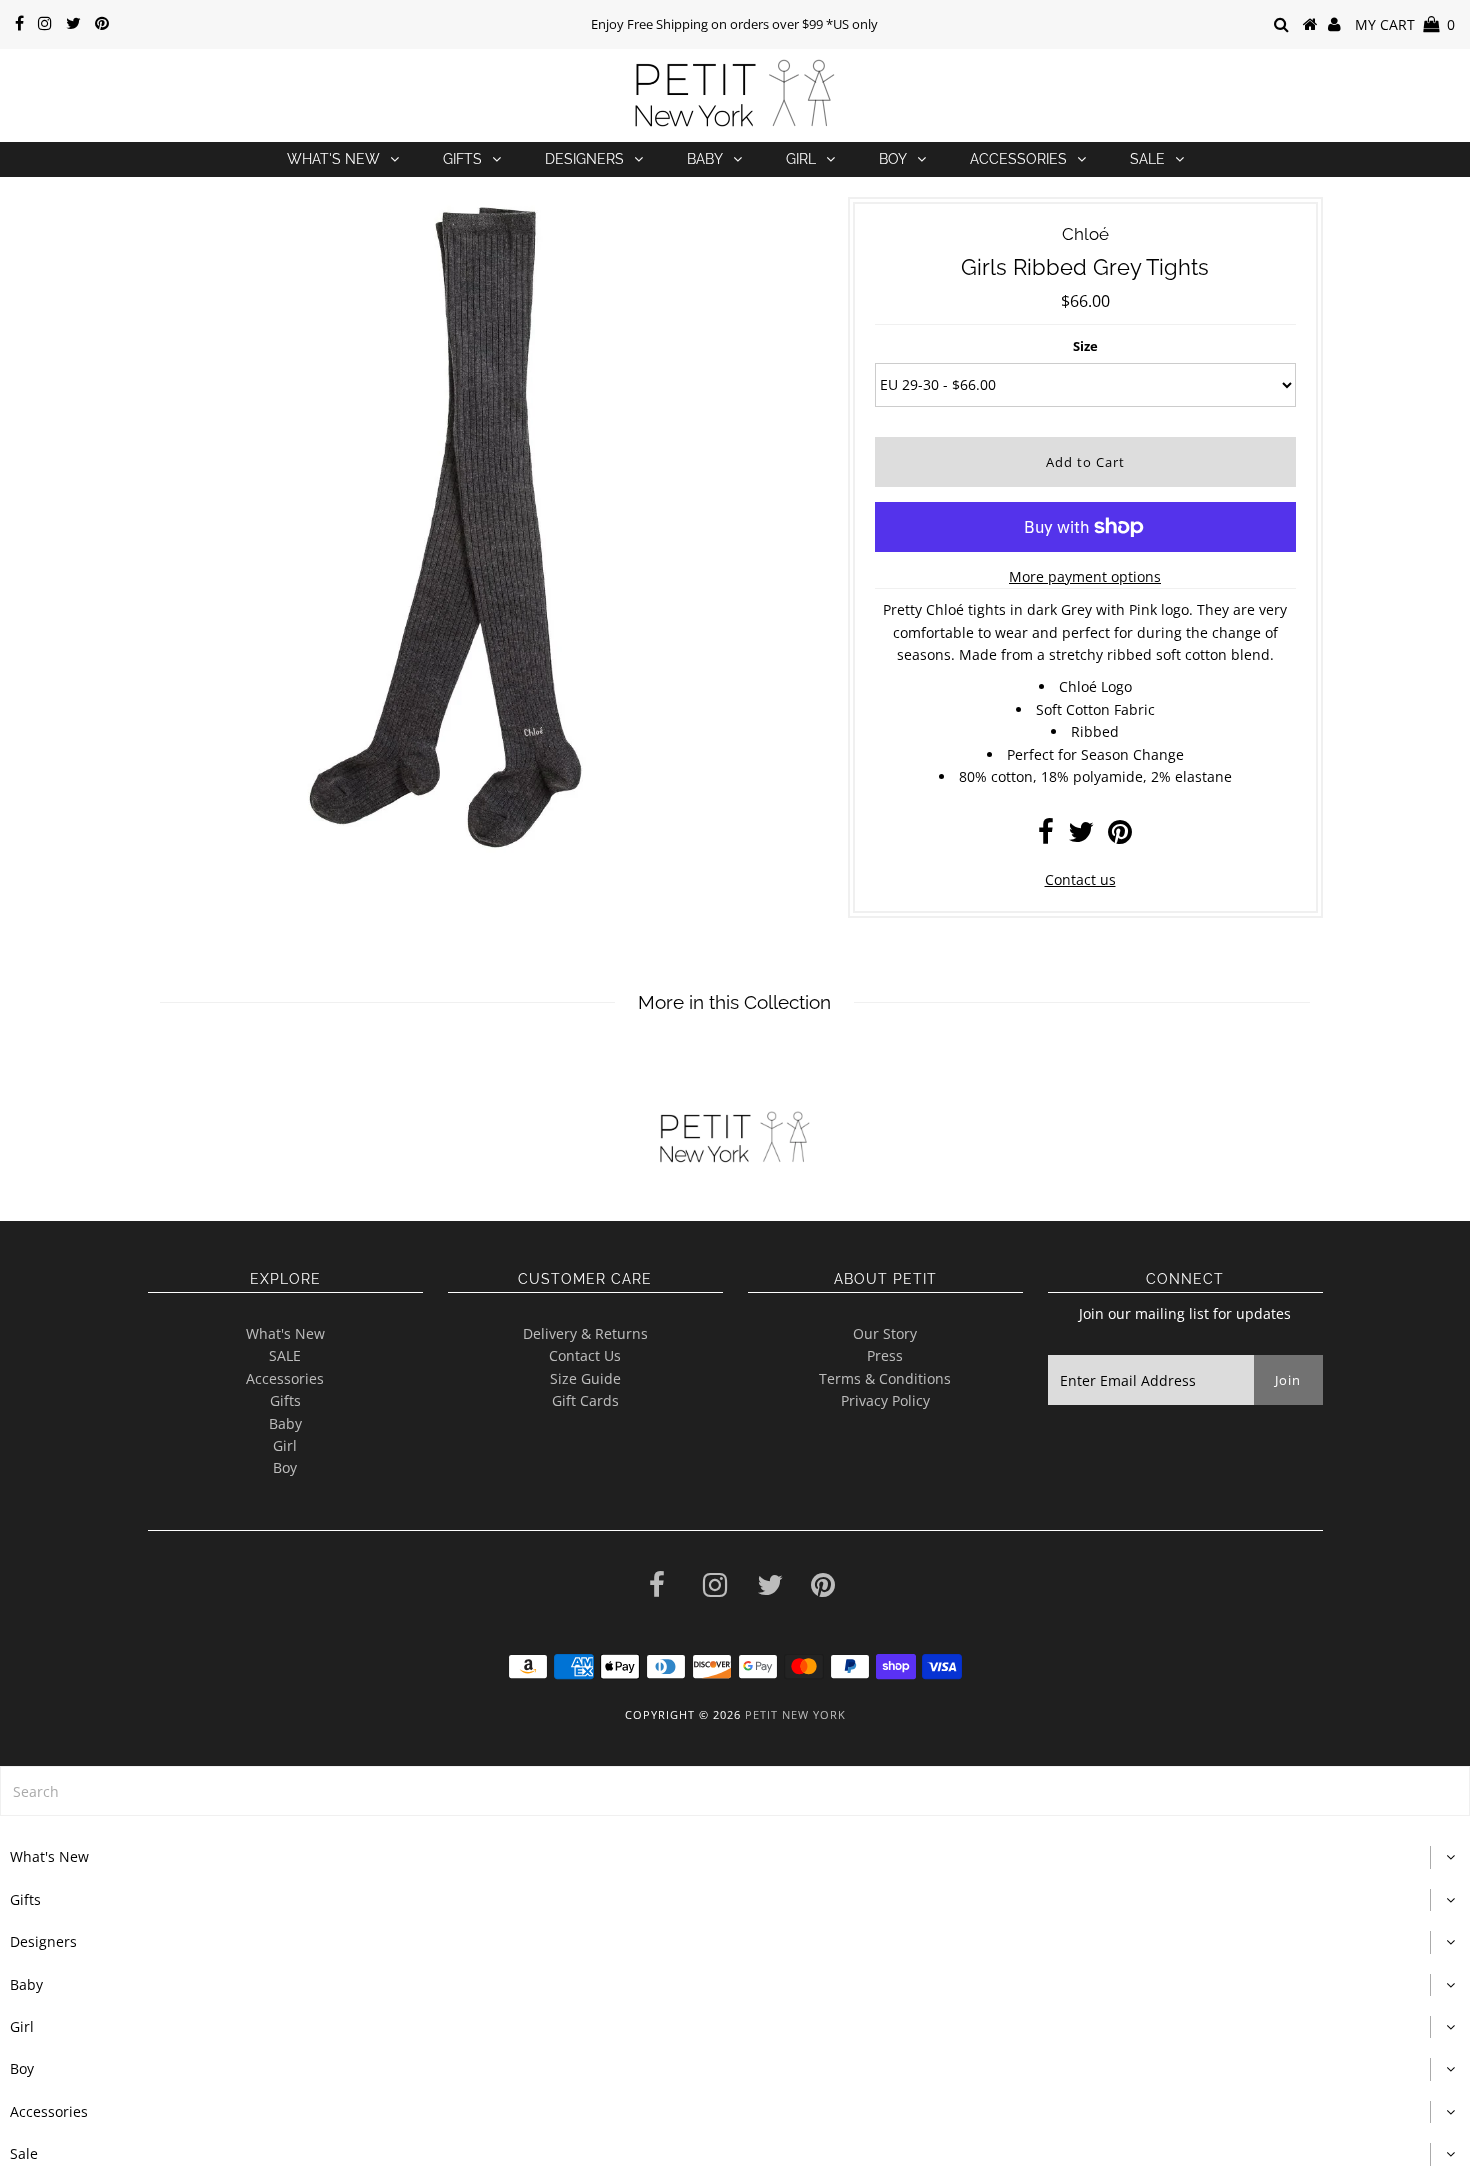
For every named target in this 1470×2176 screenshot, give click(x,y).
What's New (333, 159)
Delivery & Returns (585, 1333)
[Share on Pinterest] (1120, 836)
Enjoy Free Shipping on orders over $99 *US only (734, 24)
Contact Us (585, 1355)
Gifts (462, 159)
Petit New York (795, 1714)
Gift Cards (585, 1400)
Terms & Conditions (885, 1378)
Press (885, 1355)
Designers (584, 159)
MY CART (1405, 24)
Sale (1147, 159)
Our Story (885, 1333)
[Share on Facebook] (1046, 836)
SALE (285, 1355)
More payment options (1085, 576)
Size (1085, 346)
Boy (893, 159)
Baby (705, 159)
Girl (801, 159)
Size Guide (585, 1378)
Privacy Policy (885, 1400)
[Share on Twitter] (1081, 836)
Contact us (1080, 879)
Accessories (1018, 159)
